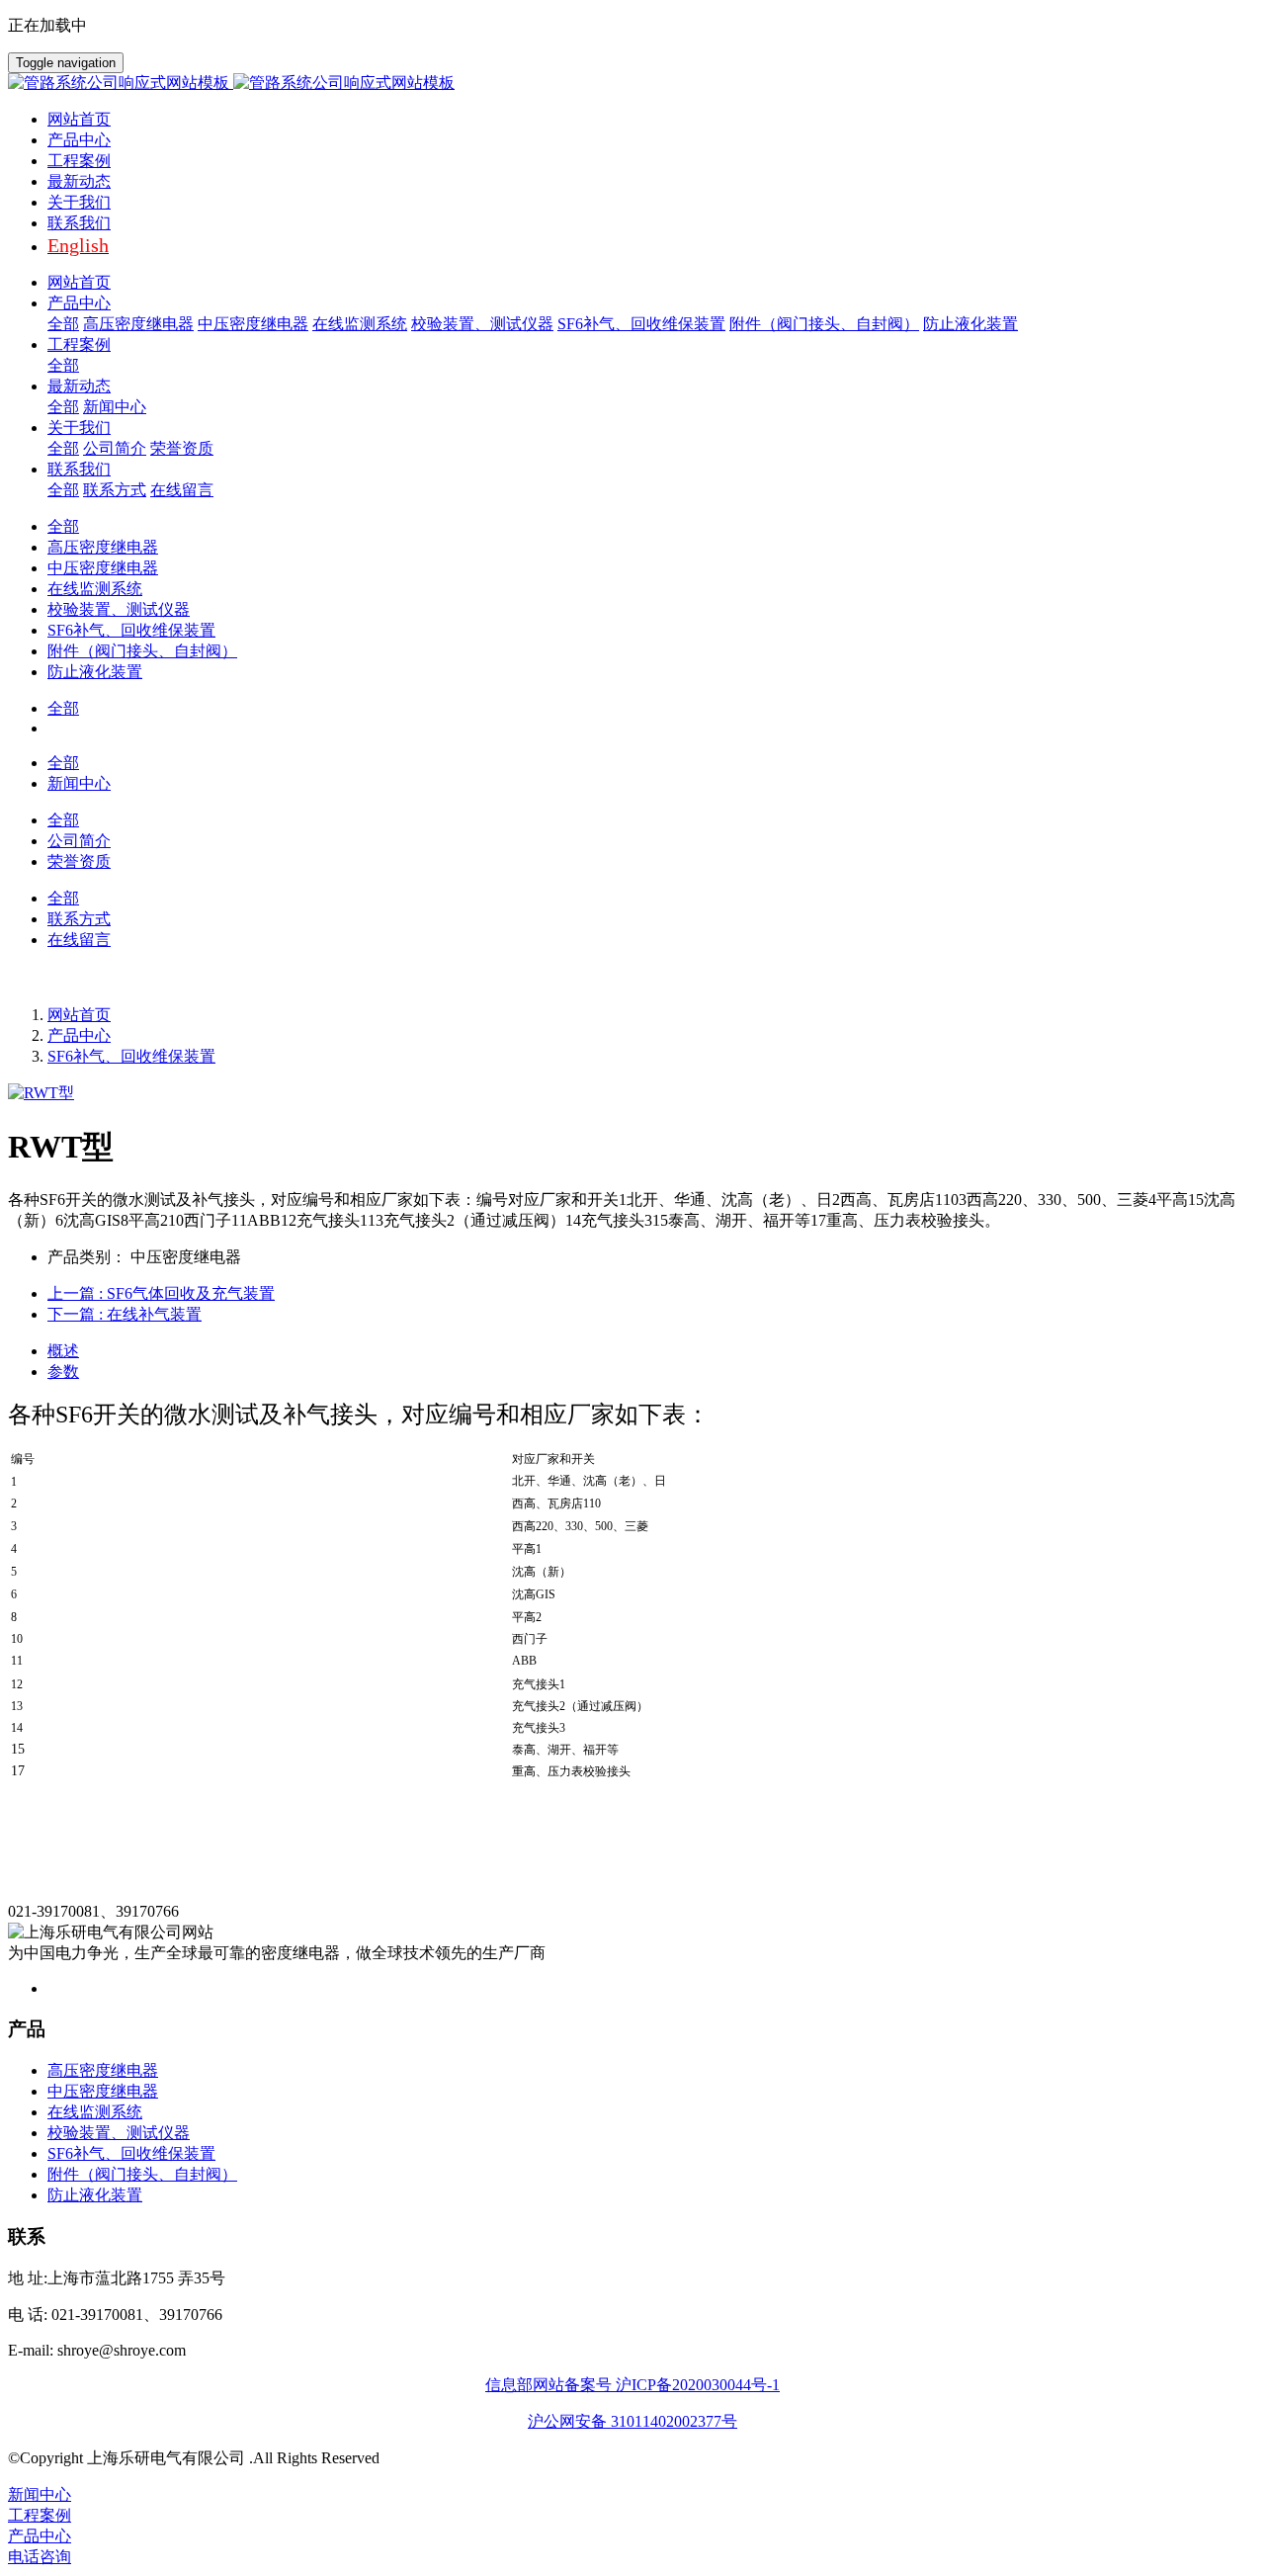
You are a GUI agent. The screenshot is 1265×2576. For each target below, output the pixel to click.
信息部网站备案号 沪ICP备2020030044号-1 (632, 2385)
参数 (63, 1372)
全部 (63, 324)
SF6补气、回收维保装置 (131, 1056)
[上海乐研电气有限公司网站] (632, 84)
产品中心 (79, 1035)
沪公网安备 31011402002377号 (632, 2421)
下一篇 (125, 1314)
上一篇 (161, 1293)
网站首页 (79, 119)
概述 (63, 1351)
